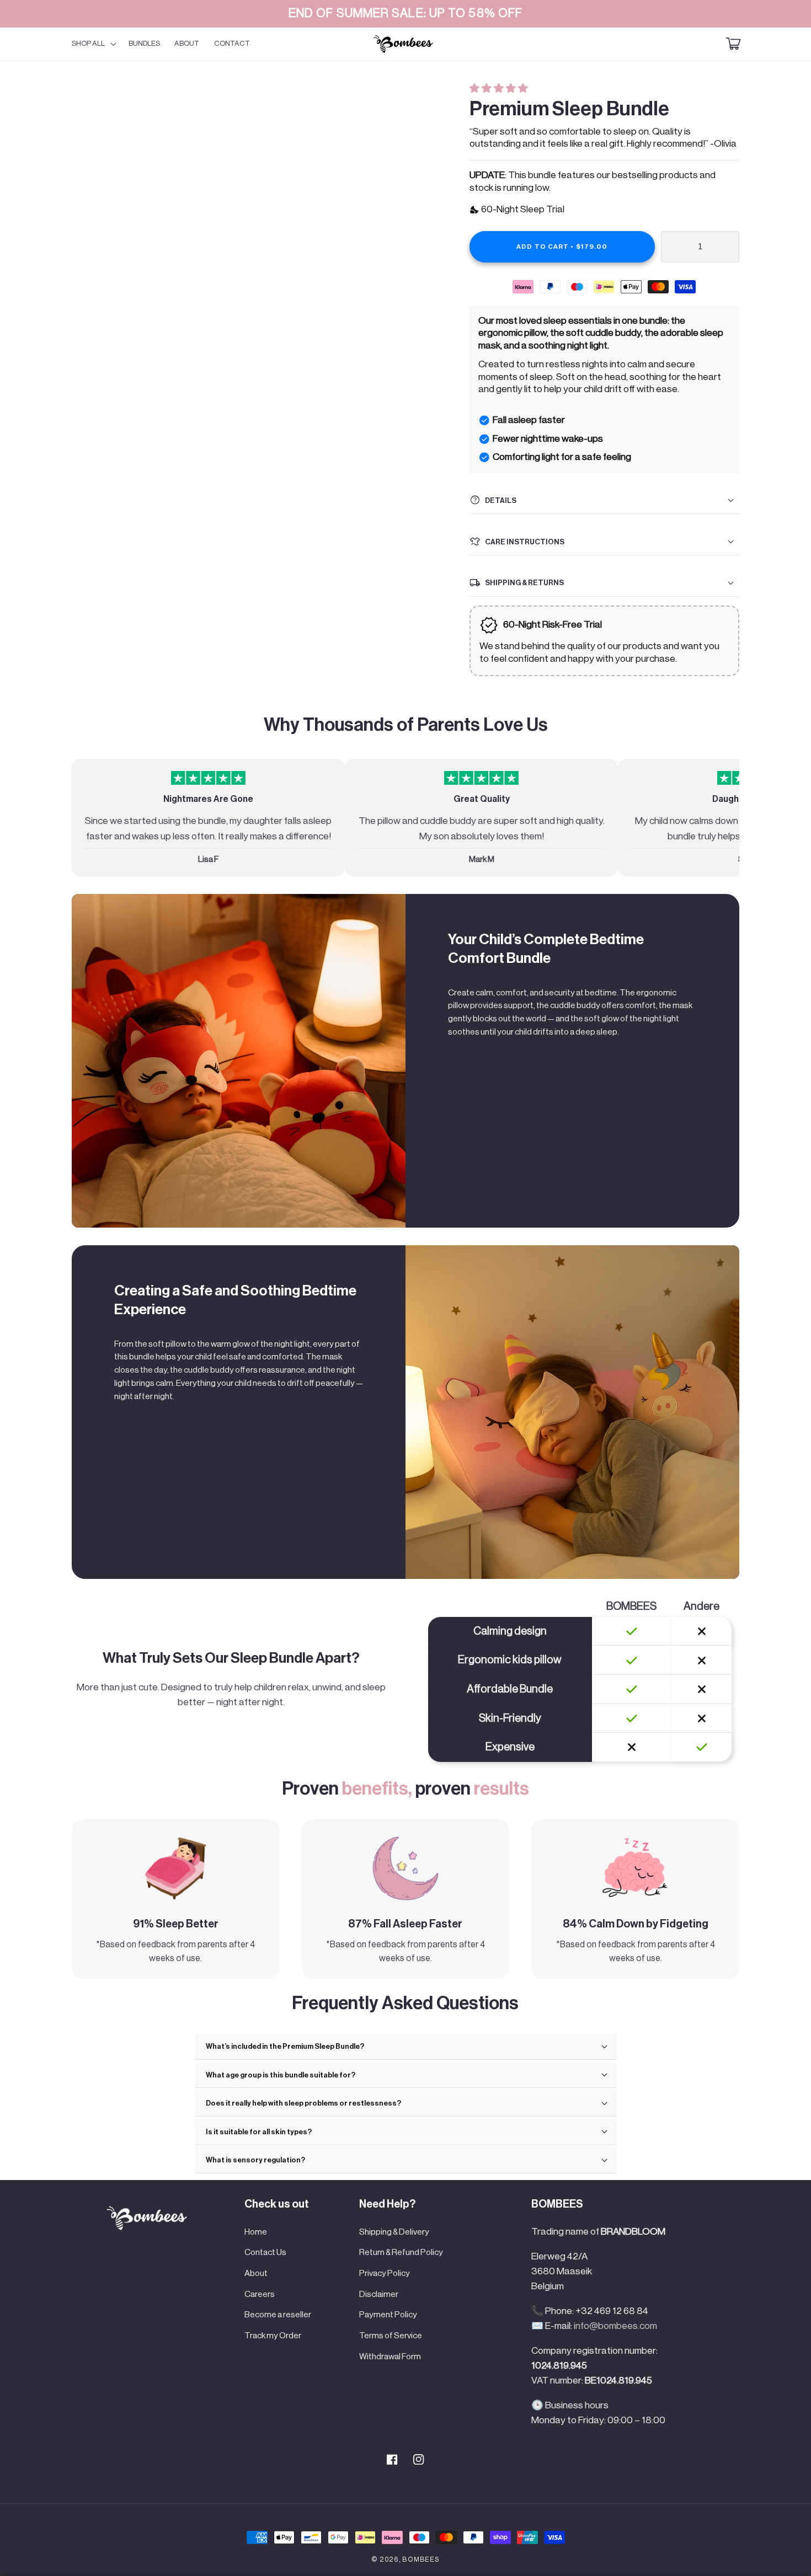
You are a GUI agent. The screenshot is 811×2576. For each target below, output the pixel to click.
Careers (260, 2294)
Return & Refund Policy (401, 2252)
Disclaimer (379, 2294)
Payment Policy (388, 2315)
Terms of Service (391, 2336)
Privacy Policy (385, 2273)
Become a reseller (278, 2315)
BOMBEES (421, 2559)
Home (256, 2232)
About (256, 2273)
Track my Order (273, 2336)
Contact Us (265, 2252)
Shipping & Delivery (394, 2232)
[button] (500, 89)
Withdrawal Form (390, 2357)
